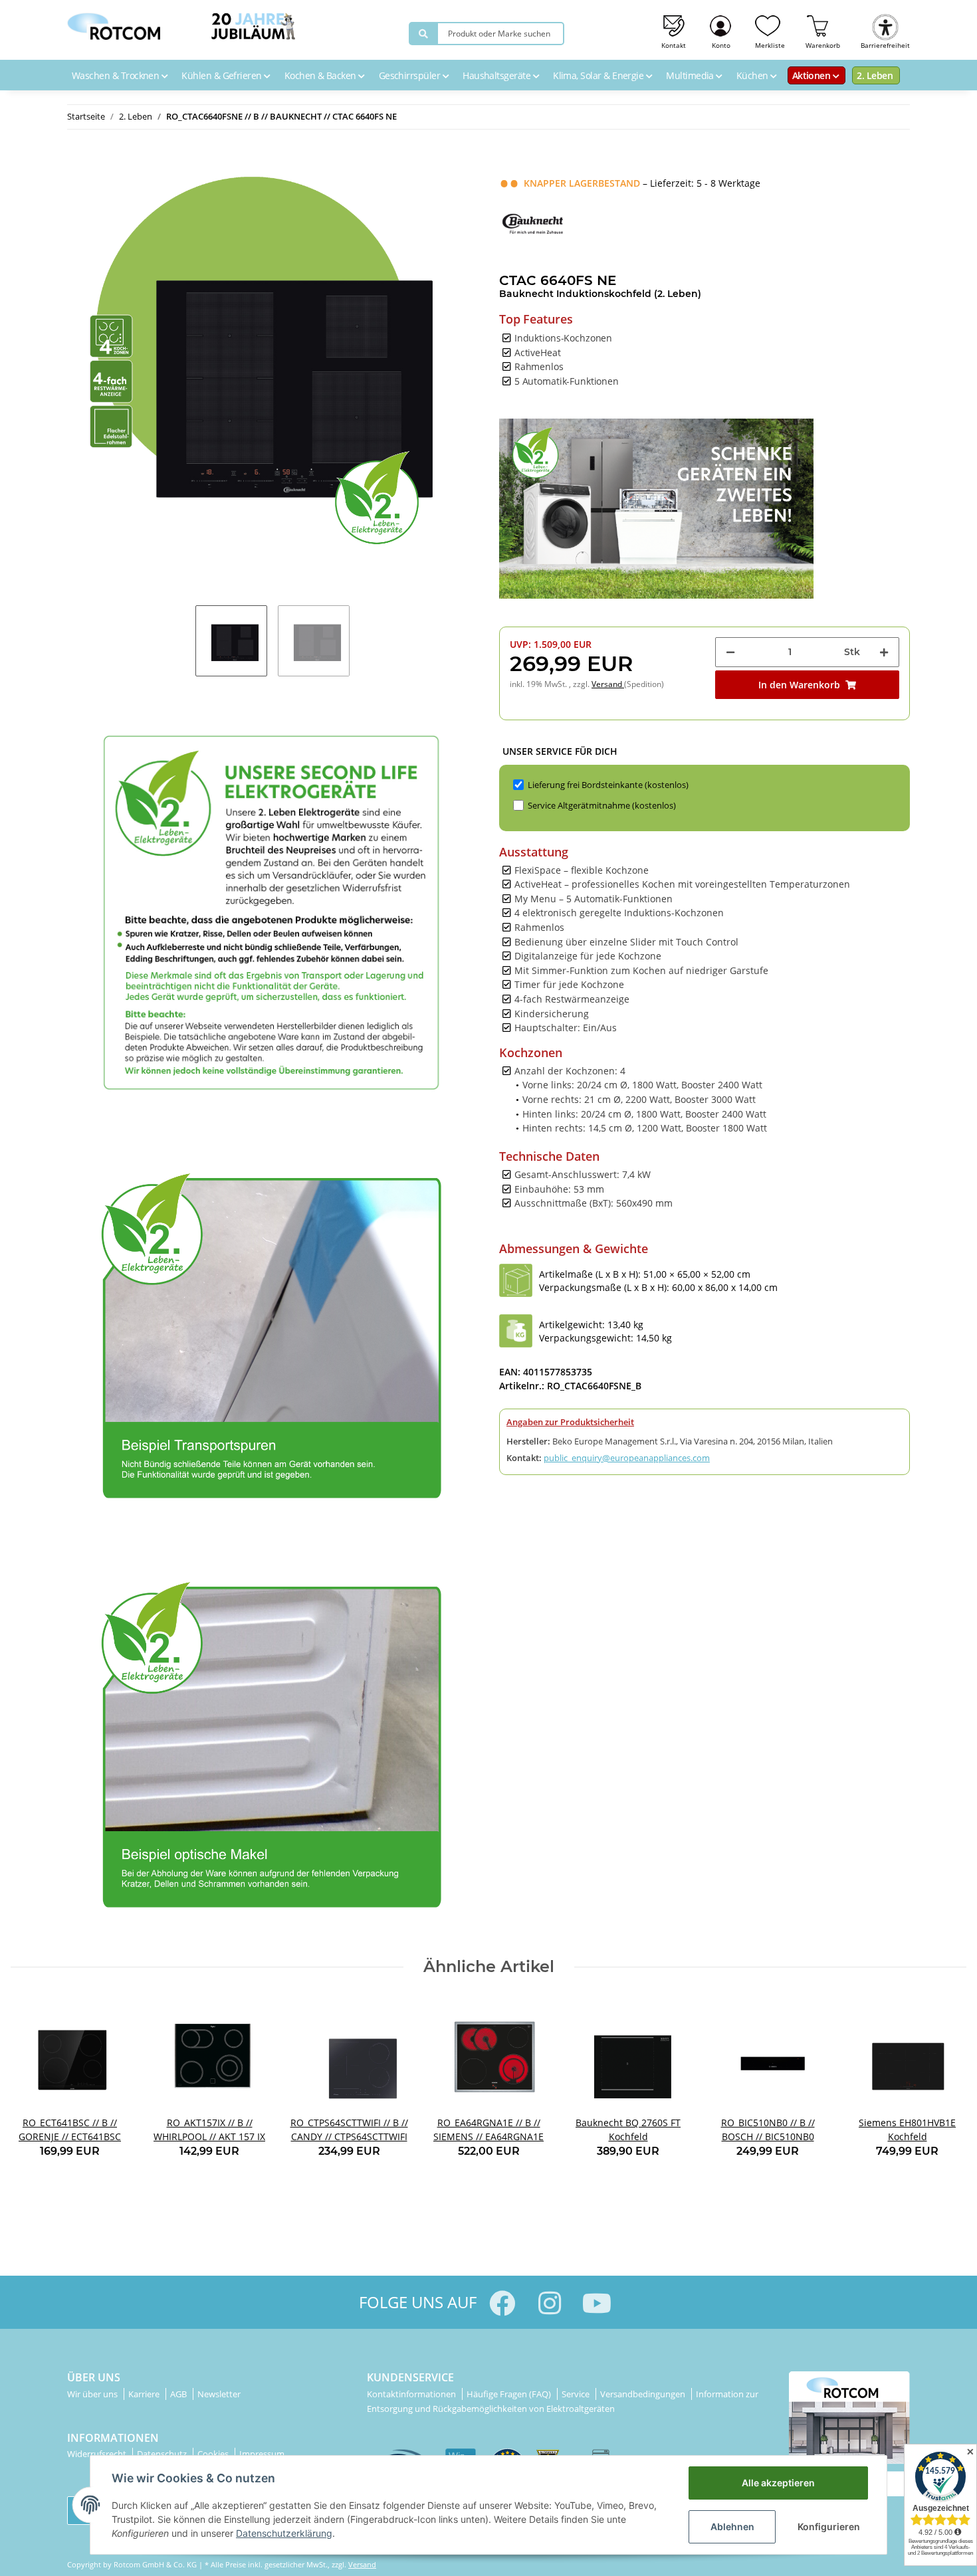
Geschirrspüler (411, 75)
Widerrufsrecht (98, 2454)
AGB (179, 2394)
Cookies (214, 2454)
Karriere (145, 2394)
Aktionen (813, 75)
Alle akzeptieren (778, 2483)
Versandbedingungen (644, 2394)
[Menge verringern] (730, 652)
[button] (721, 30)
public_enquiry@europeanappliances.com (627, 1458)
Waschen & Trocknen (117, 75)
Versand (608, 684)
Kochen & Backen (321, 75)
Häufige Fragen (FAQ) (510, 2394)
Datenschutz (163, 2454)
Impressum (262, 2454)
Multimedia (691, 75)
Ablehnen (732, 2526)
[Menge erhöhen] (884, 652)
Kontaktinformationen (412, 2394)
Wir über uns (93, 2394)
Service (577, 2394)
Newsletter (219, 2394)
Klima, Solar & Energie (599, 75)
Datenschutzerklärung (284, 2533)
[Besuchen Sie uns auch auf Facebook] (502, 2303)
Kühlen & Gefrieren (223, 75)
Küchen (753, 75)
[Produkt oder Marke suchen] (423, 34)
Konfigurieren (829, 2526)
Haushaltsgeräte (497, 75)
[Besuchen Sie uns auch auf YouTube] (597, 2303)
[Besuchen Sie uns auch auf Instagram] (549, 2303)
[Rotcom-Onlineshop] (114, 23)
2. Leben (875, 75)
